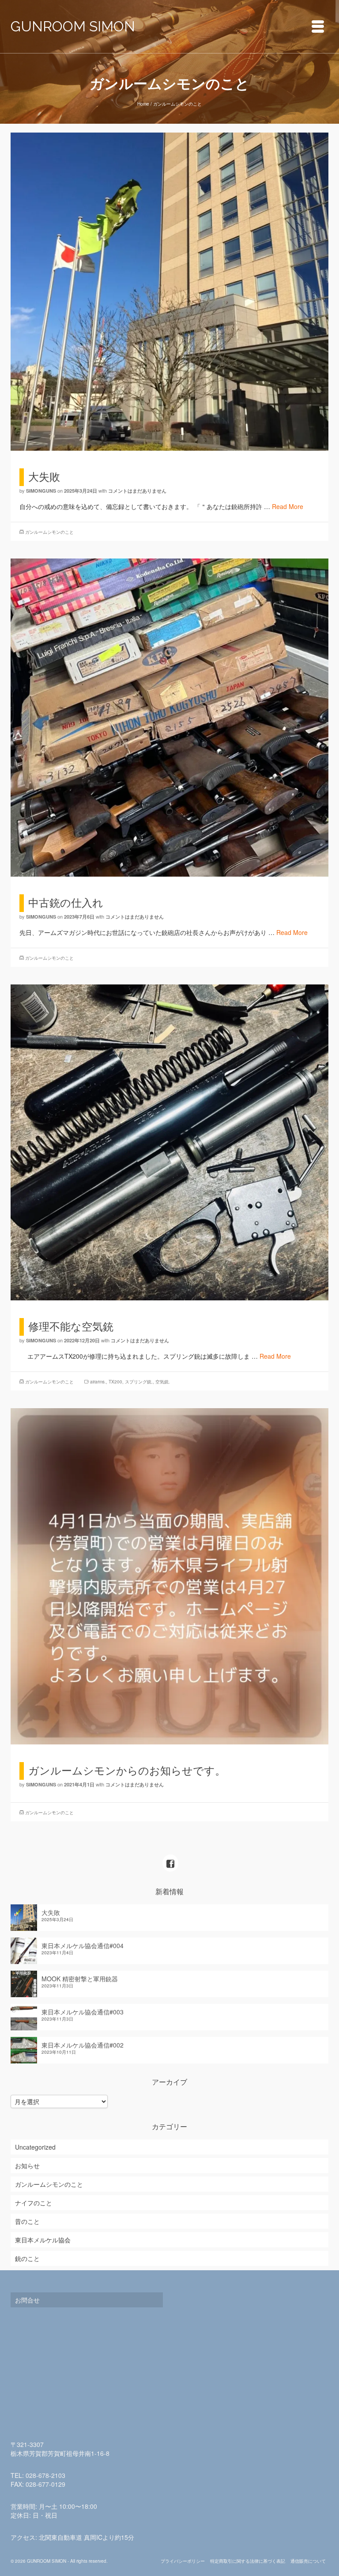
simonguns (41, 491)
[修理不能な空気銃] (169, 1141)
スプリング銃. (139, 1382)
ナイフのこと (34, 2203)
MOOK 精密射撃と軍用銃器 (80, 1979)
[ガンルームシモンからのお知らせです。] (169, 1575)
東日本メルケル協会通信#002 (83, 2045)
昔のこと (27, 2221)
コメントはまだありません (137, 491)
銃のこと (27, 2258)
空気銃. (163, 1382)
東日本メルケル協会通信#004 (83, 1945)
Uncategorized (35, 2147)
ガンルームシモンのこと (49, 532)
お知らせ (27, 2166)
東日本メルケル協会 (43, 2240)
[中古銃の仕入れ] (169, 717)
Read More (288, 506)
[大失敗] (169, 291)
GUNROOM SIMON (73, 26)
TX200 (115, 1382)
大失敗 (51, 1912)
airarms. (98, 1382)
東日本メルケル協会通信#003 (83, 2012)
